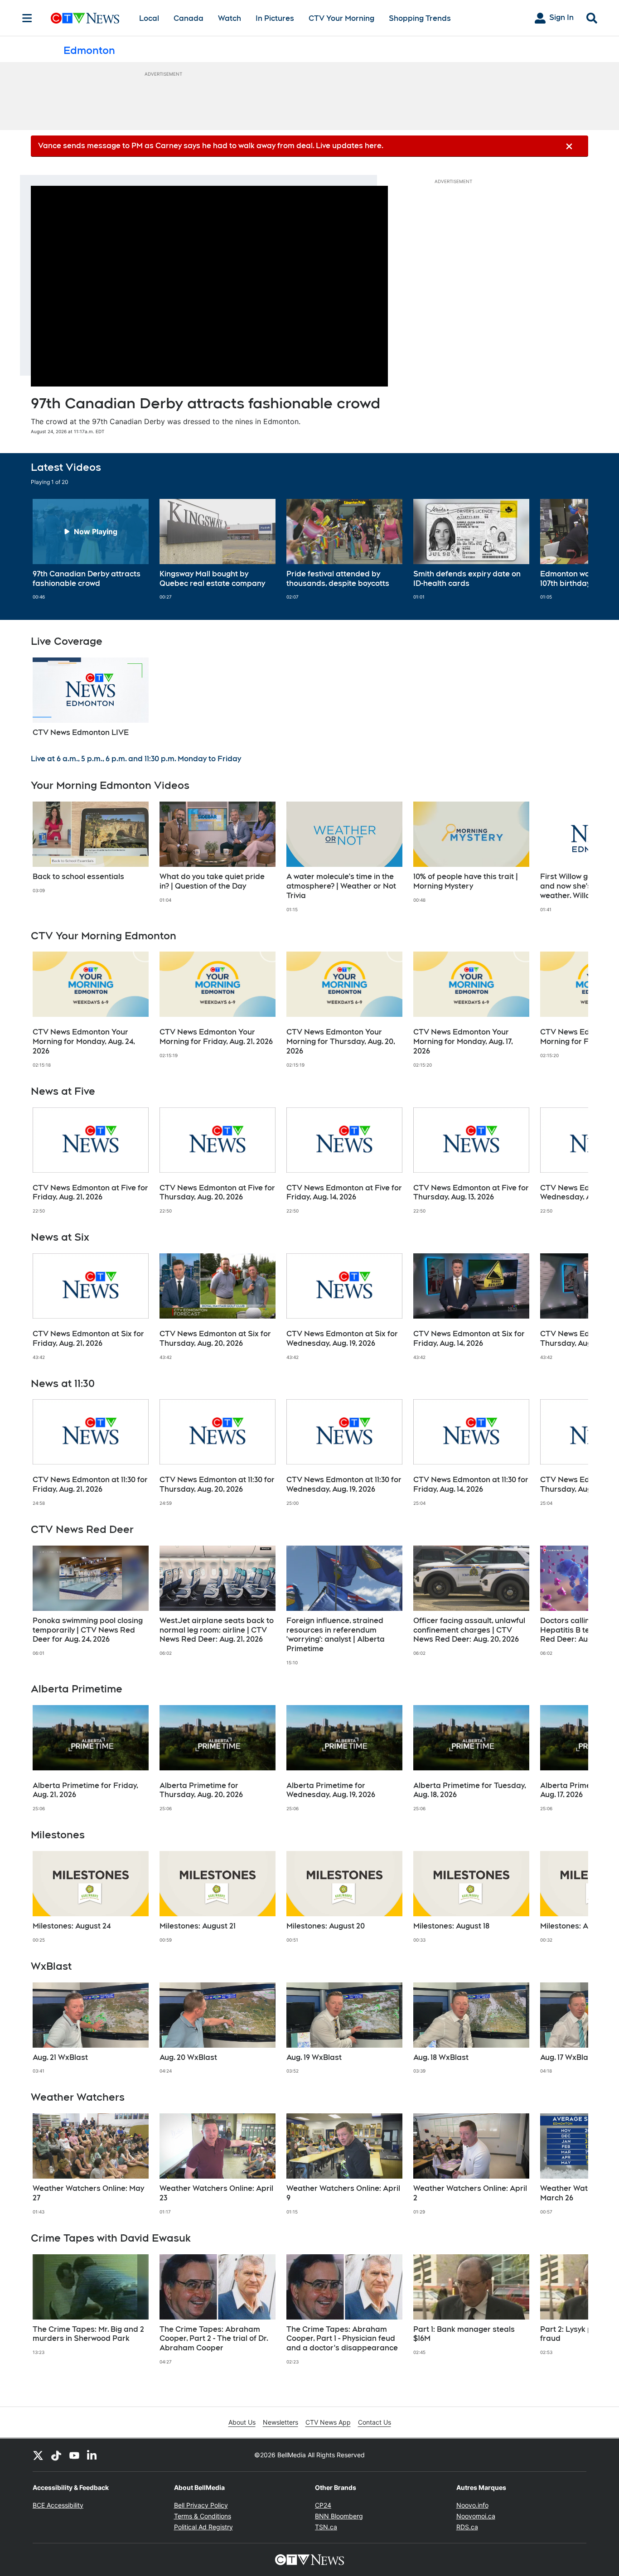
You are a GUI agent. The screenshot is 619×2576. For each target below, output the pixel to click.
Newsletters (280, 2422)
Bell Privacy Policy (201, 2505)
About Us (242, 2422)
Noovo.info (472, 2505)
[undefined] (91, 550)
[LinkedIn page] (92, 2455)
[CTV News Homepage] (85, 18)
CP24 (323, 2505)
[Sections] (27, 18)
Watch (230, 18)
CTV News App (328, 2422)
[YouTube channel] (74, 2455)
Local (149, 18)
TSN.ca (326, 2527)
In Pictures (275, 18)
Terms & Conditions (203, 2516)
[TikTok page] (56, 2455)
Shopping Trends (420, 18)
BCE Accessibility (58, 2505)
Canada (189, 18)
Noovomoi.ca (476, 2516)
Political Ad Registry (203, 2527)
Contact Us (375, 2422)
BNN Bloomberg (339, 2516)
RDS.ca (467, 2527)
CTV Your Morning (341, 18)
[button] (570, 550)
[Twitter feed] (38, 2455)
